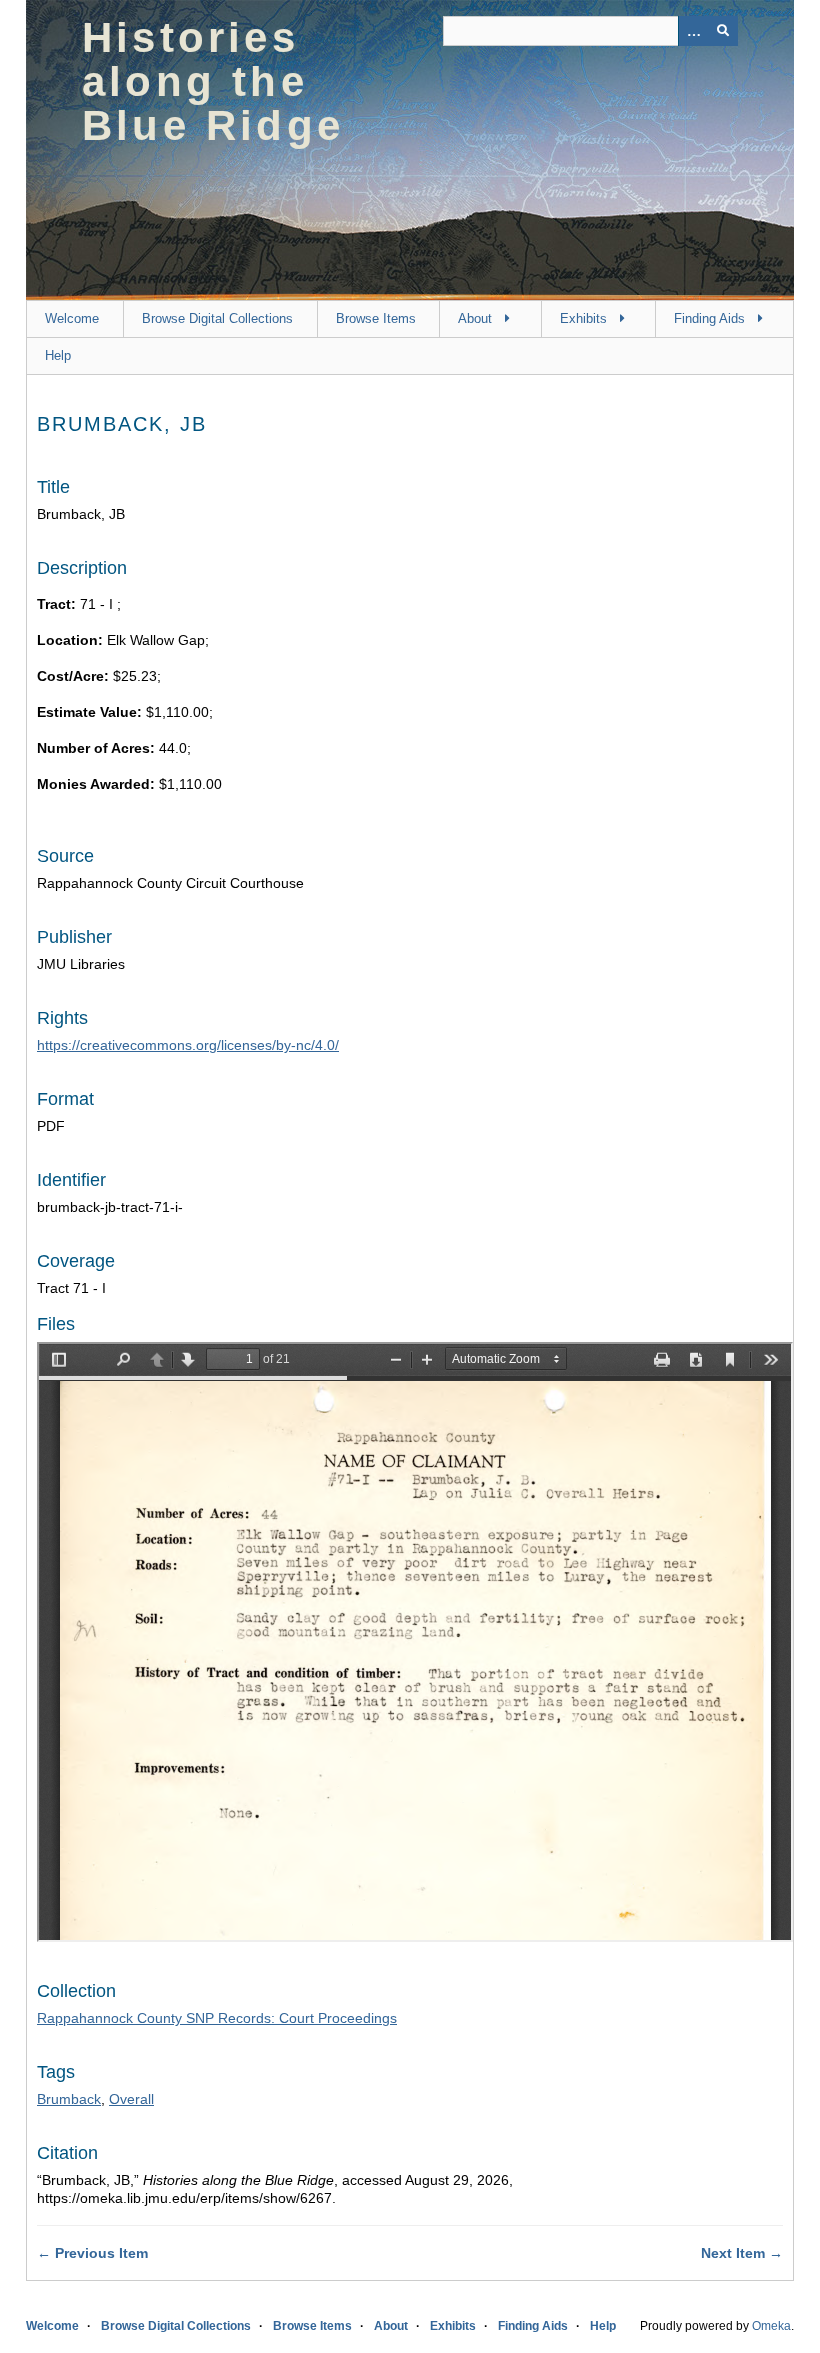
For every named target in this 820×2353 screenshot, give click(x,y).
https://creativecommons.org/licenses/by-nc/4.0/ (188, 1045)
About (475, 318)
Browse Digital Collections (217, 318)
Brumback (69, 2099)
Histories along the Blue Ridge (213, 81)
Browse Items (376, 318)
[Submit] (723, 31)
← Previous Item (92, 2253)
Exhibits (583, 318)
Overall (131, 2099)
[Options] (693, 31)
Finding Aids (709, 318)
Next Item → (742, 2253)
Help (58, 355)
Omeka (771, 2326)
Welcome (72, 318)
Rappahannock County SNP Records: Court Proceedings (217, 2018)
